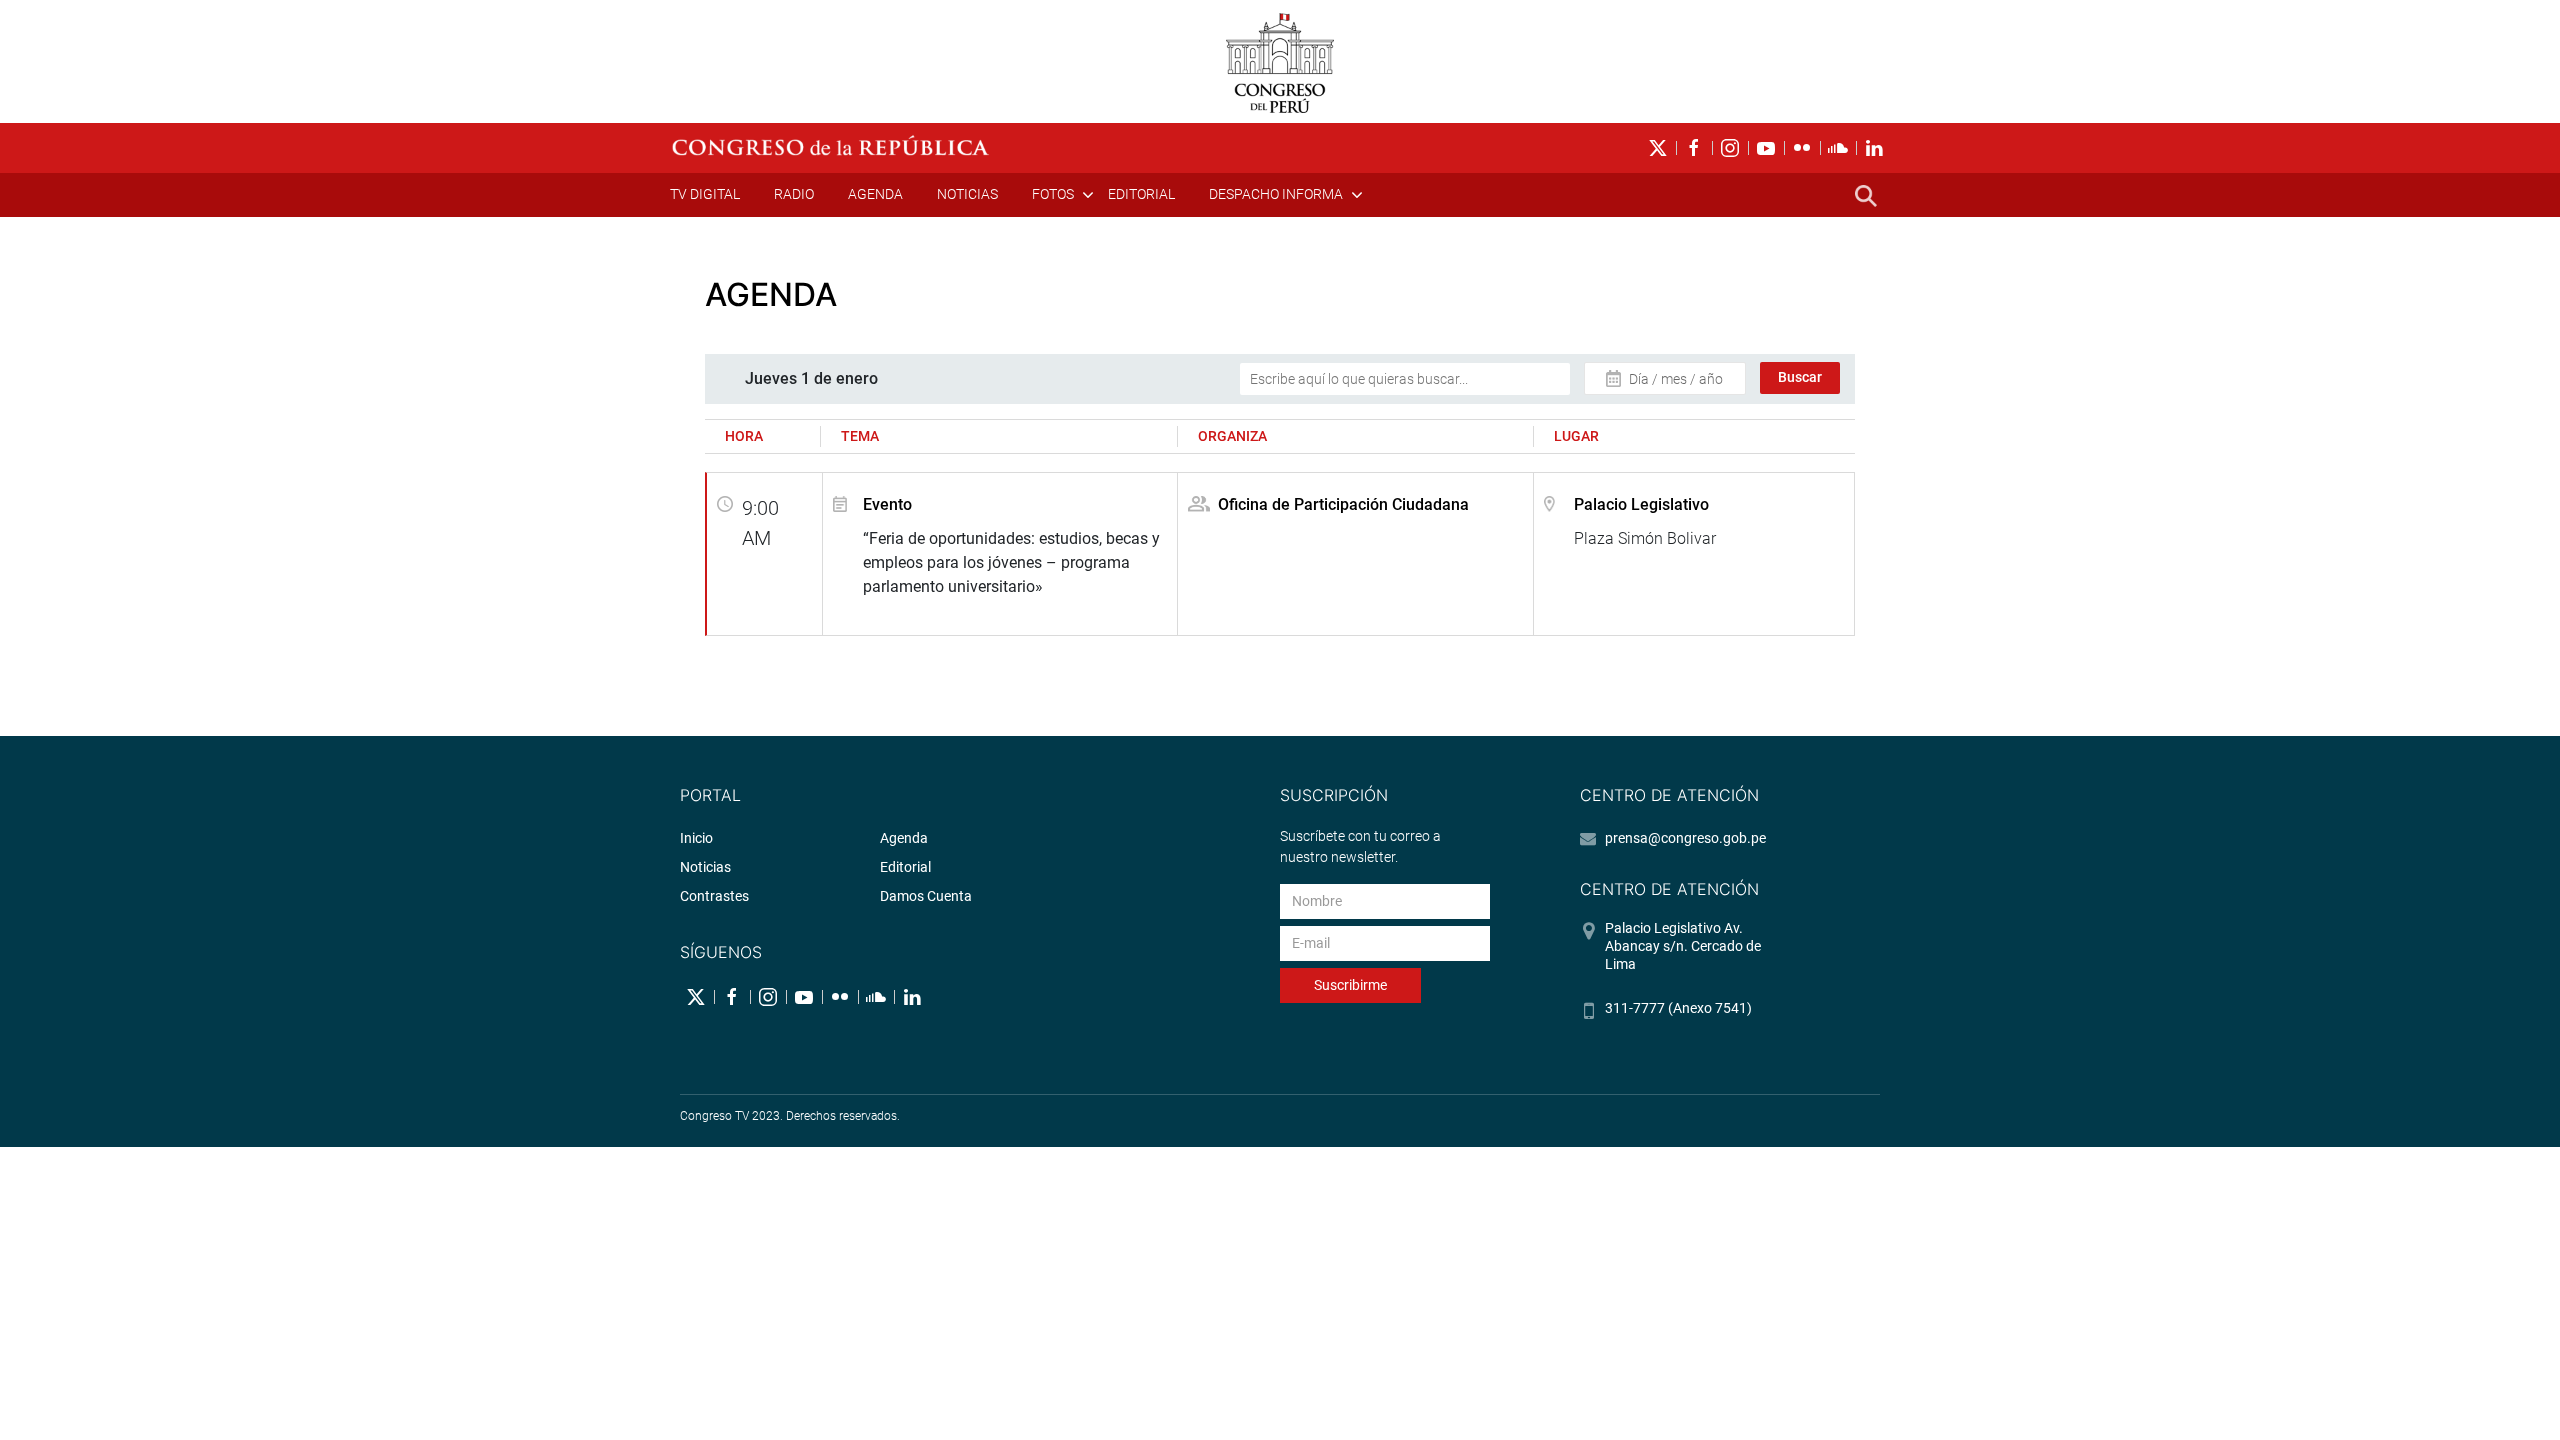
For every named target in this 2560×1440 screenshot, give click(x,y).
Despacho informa (1276, 194)
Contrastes (714, 896)
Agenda (875, 194)
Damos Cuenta (926, 896)
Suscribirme (1350, 985)
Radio (794, 194)
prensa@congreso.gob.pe (1685, 838)
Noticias (967, 194)
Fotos (1053, 194)
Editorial (1141, 194)
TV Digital (705, 194)
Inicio (696, 838)
